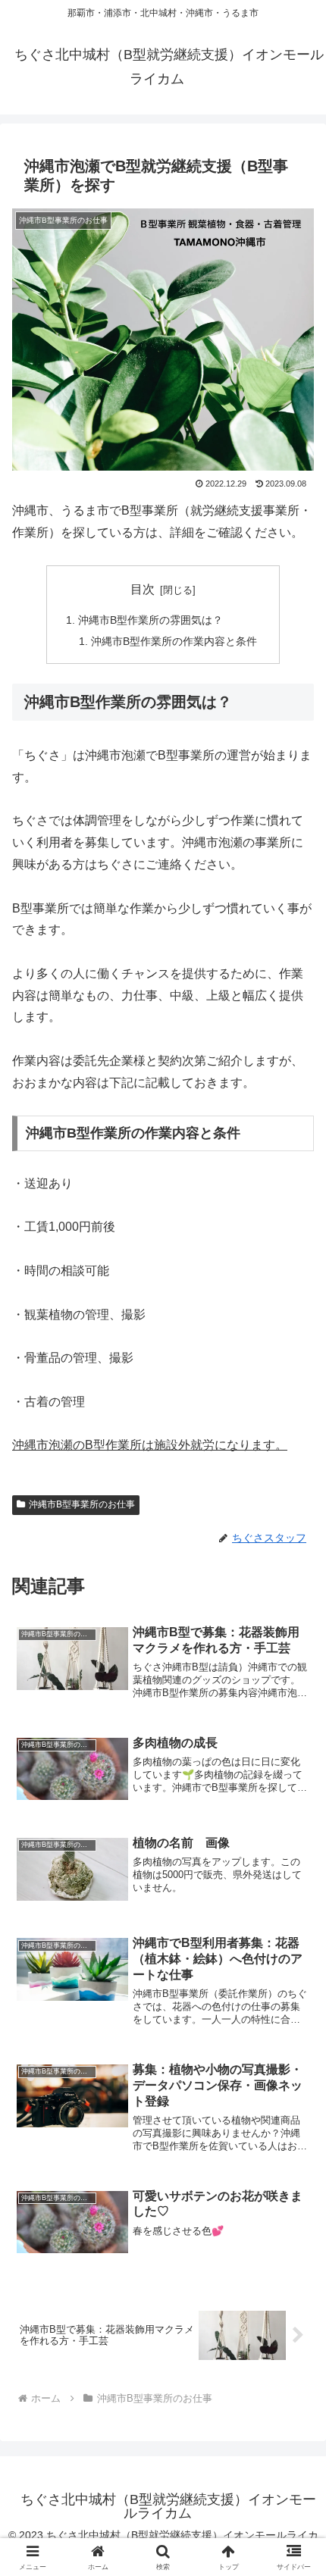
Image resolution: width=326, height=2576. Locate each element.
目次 (143, 589)
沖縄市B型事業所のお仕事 (82, 1504)
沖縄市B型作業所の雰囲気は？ (150, 620)
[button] (295, 2081)
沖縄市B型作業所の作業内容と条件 (174, 641)
